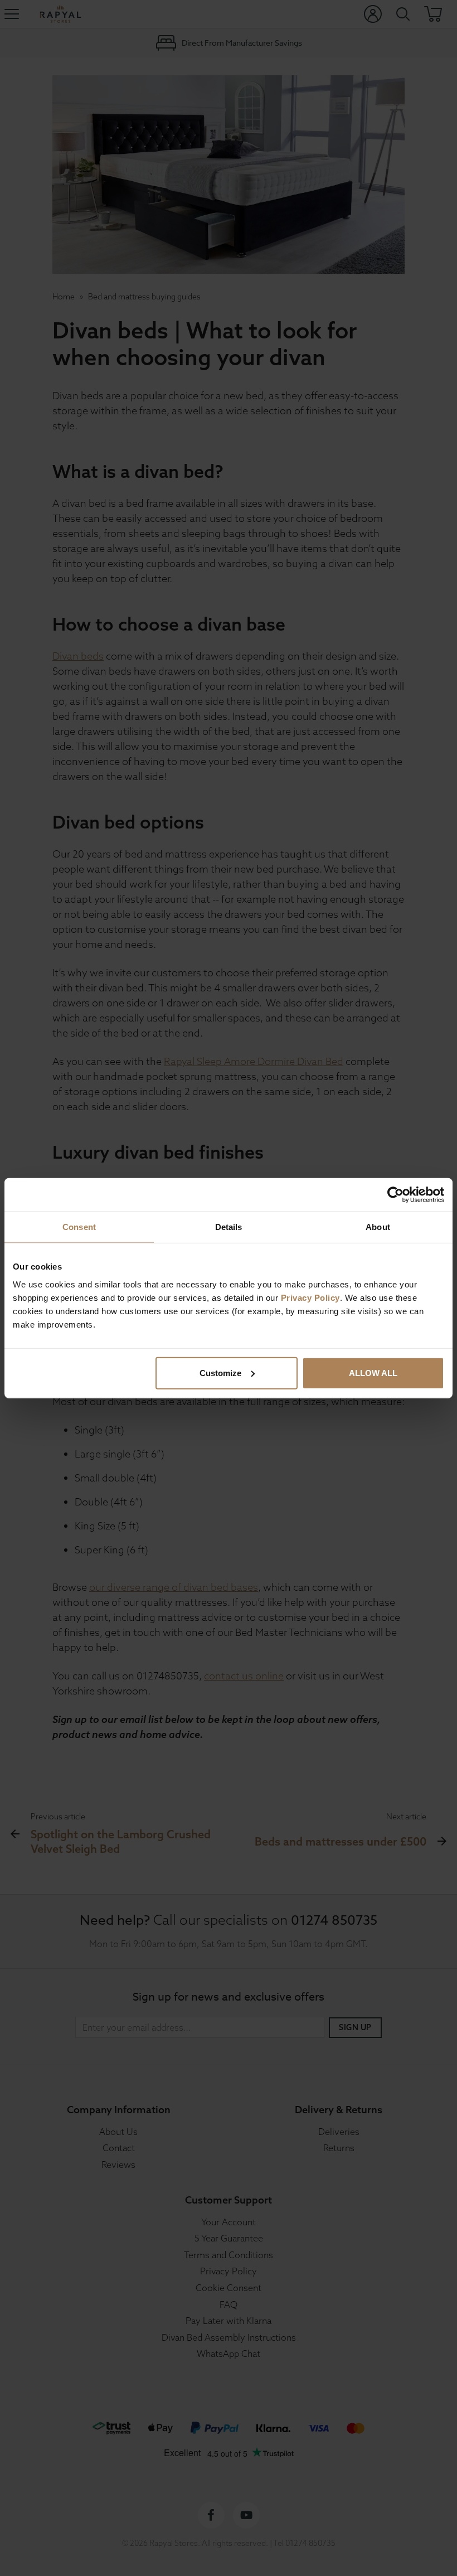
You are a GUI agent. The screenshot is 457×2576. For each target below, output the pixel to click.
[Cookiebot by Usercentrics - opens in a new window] (395, 1195)
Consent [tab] (79, 1227)
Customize (220, 1372)
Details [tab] (229, 1227)
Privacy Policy (310, 1297)
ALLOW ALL (373, 1372)
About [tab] (378, 1227)
